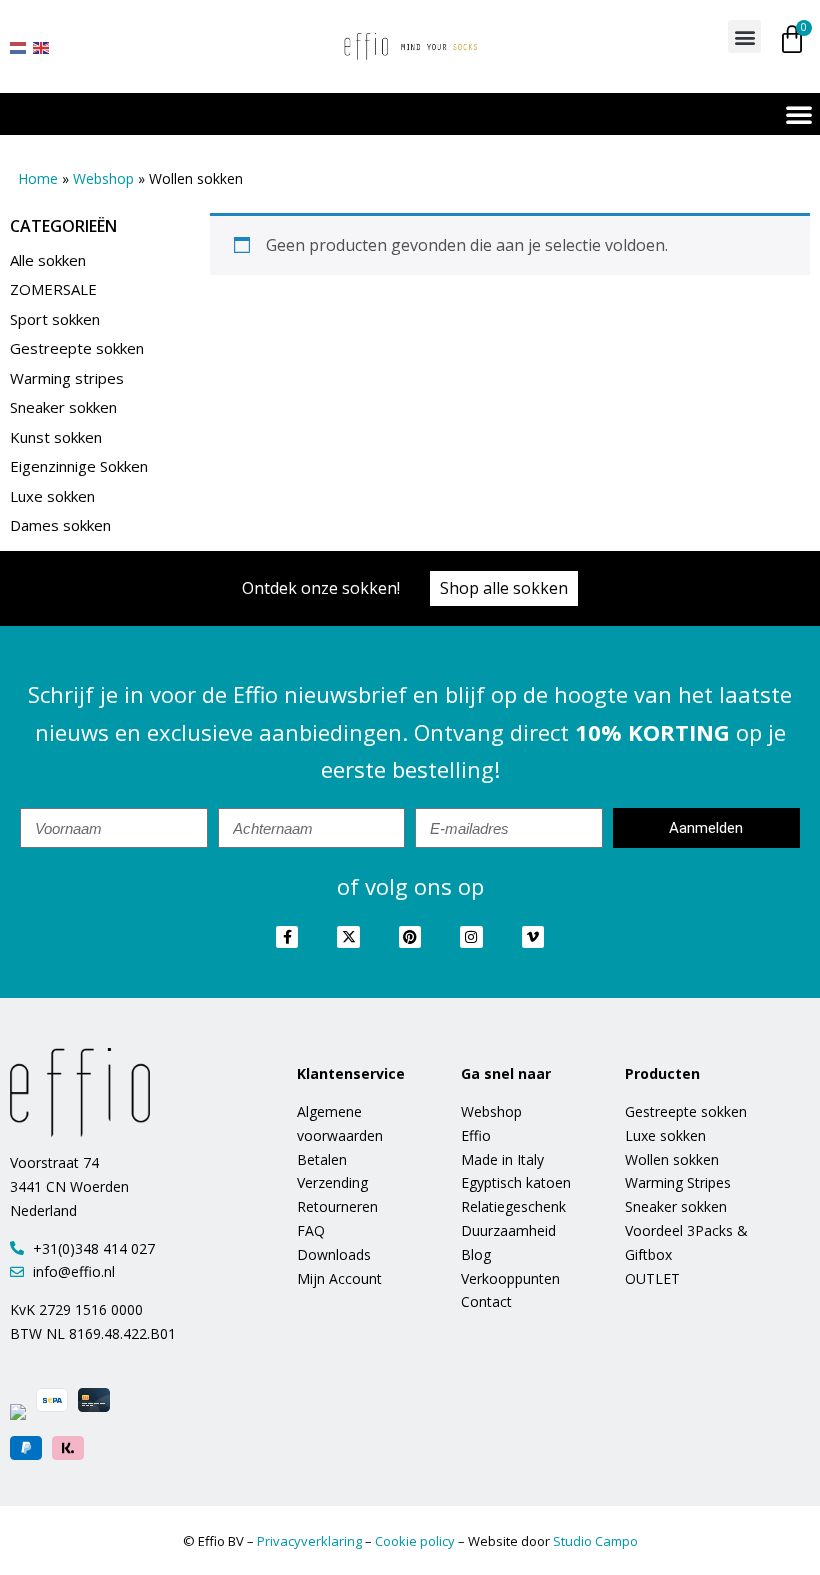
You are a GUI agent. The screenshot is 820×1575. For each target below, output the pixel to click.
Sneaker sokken (63, 407)
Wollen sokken (672, 1159)
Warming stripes (67, 378)
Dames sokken (60, 525)
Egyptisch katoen (516, 1182)
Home (38, 178)
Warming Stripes (678, 1182)
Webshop (103, 178)
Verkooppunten (510, 1278)
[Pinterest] (410, 937)
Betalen (322, 1159)
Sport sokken (55, 319)
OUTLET (652, 1278)
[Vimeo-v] (533, 937)
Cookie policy (415, 1541)
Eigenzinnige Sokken (79, 466)
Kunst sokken (56, 437)
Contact (486, 1301)
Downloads (334, 1254)
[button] (744, 36)
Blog (476, 1254)
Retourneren (337, 1206)
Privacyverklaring (309, 1541)
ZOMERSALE (53, 289)
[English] (42, 46)
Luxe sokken (52, 496)
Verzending (332, 1182)
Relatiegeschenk (513, 1206)
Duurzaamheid (508, 1230)
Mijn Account (339, 1278)
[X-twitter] (348, 937)
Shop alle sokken (504, 588)
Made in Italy (502, 1159)
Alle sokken (48, 260)
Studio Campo (595, 1541)
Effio (476, 1135)
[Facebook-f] (287, 937)
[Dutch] (19, 46)
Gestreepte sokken (77, 348)
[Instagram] (471, 937)
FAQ (311, 1230)
